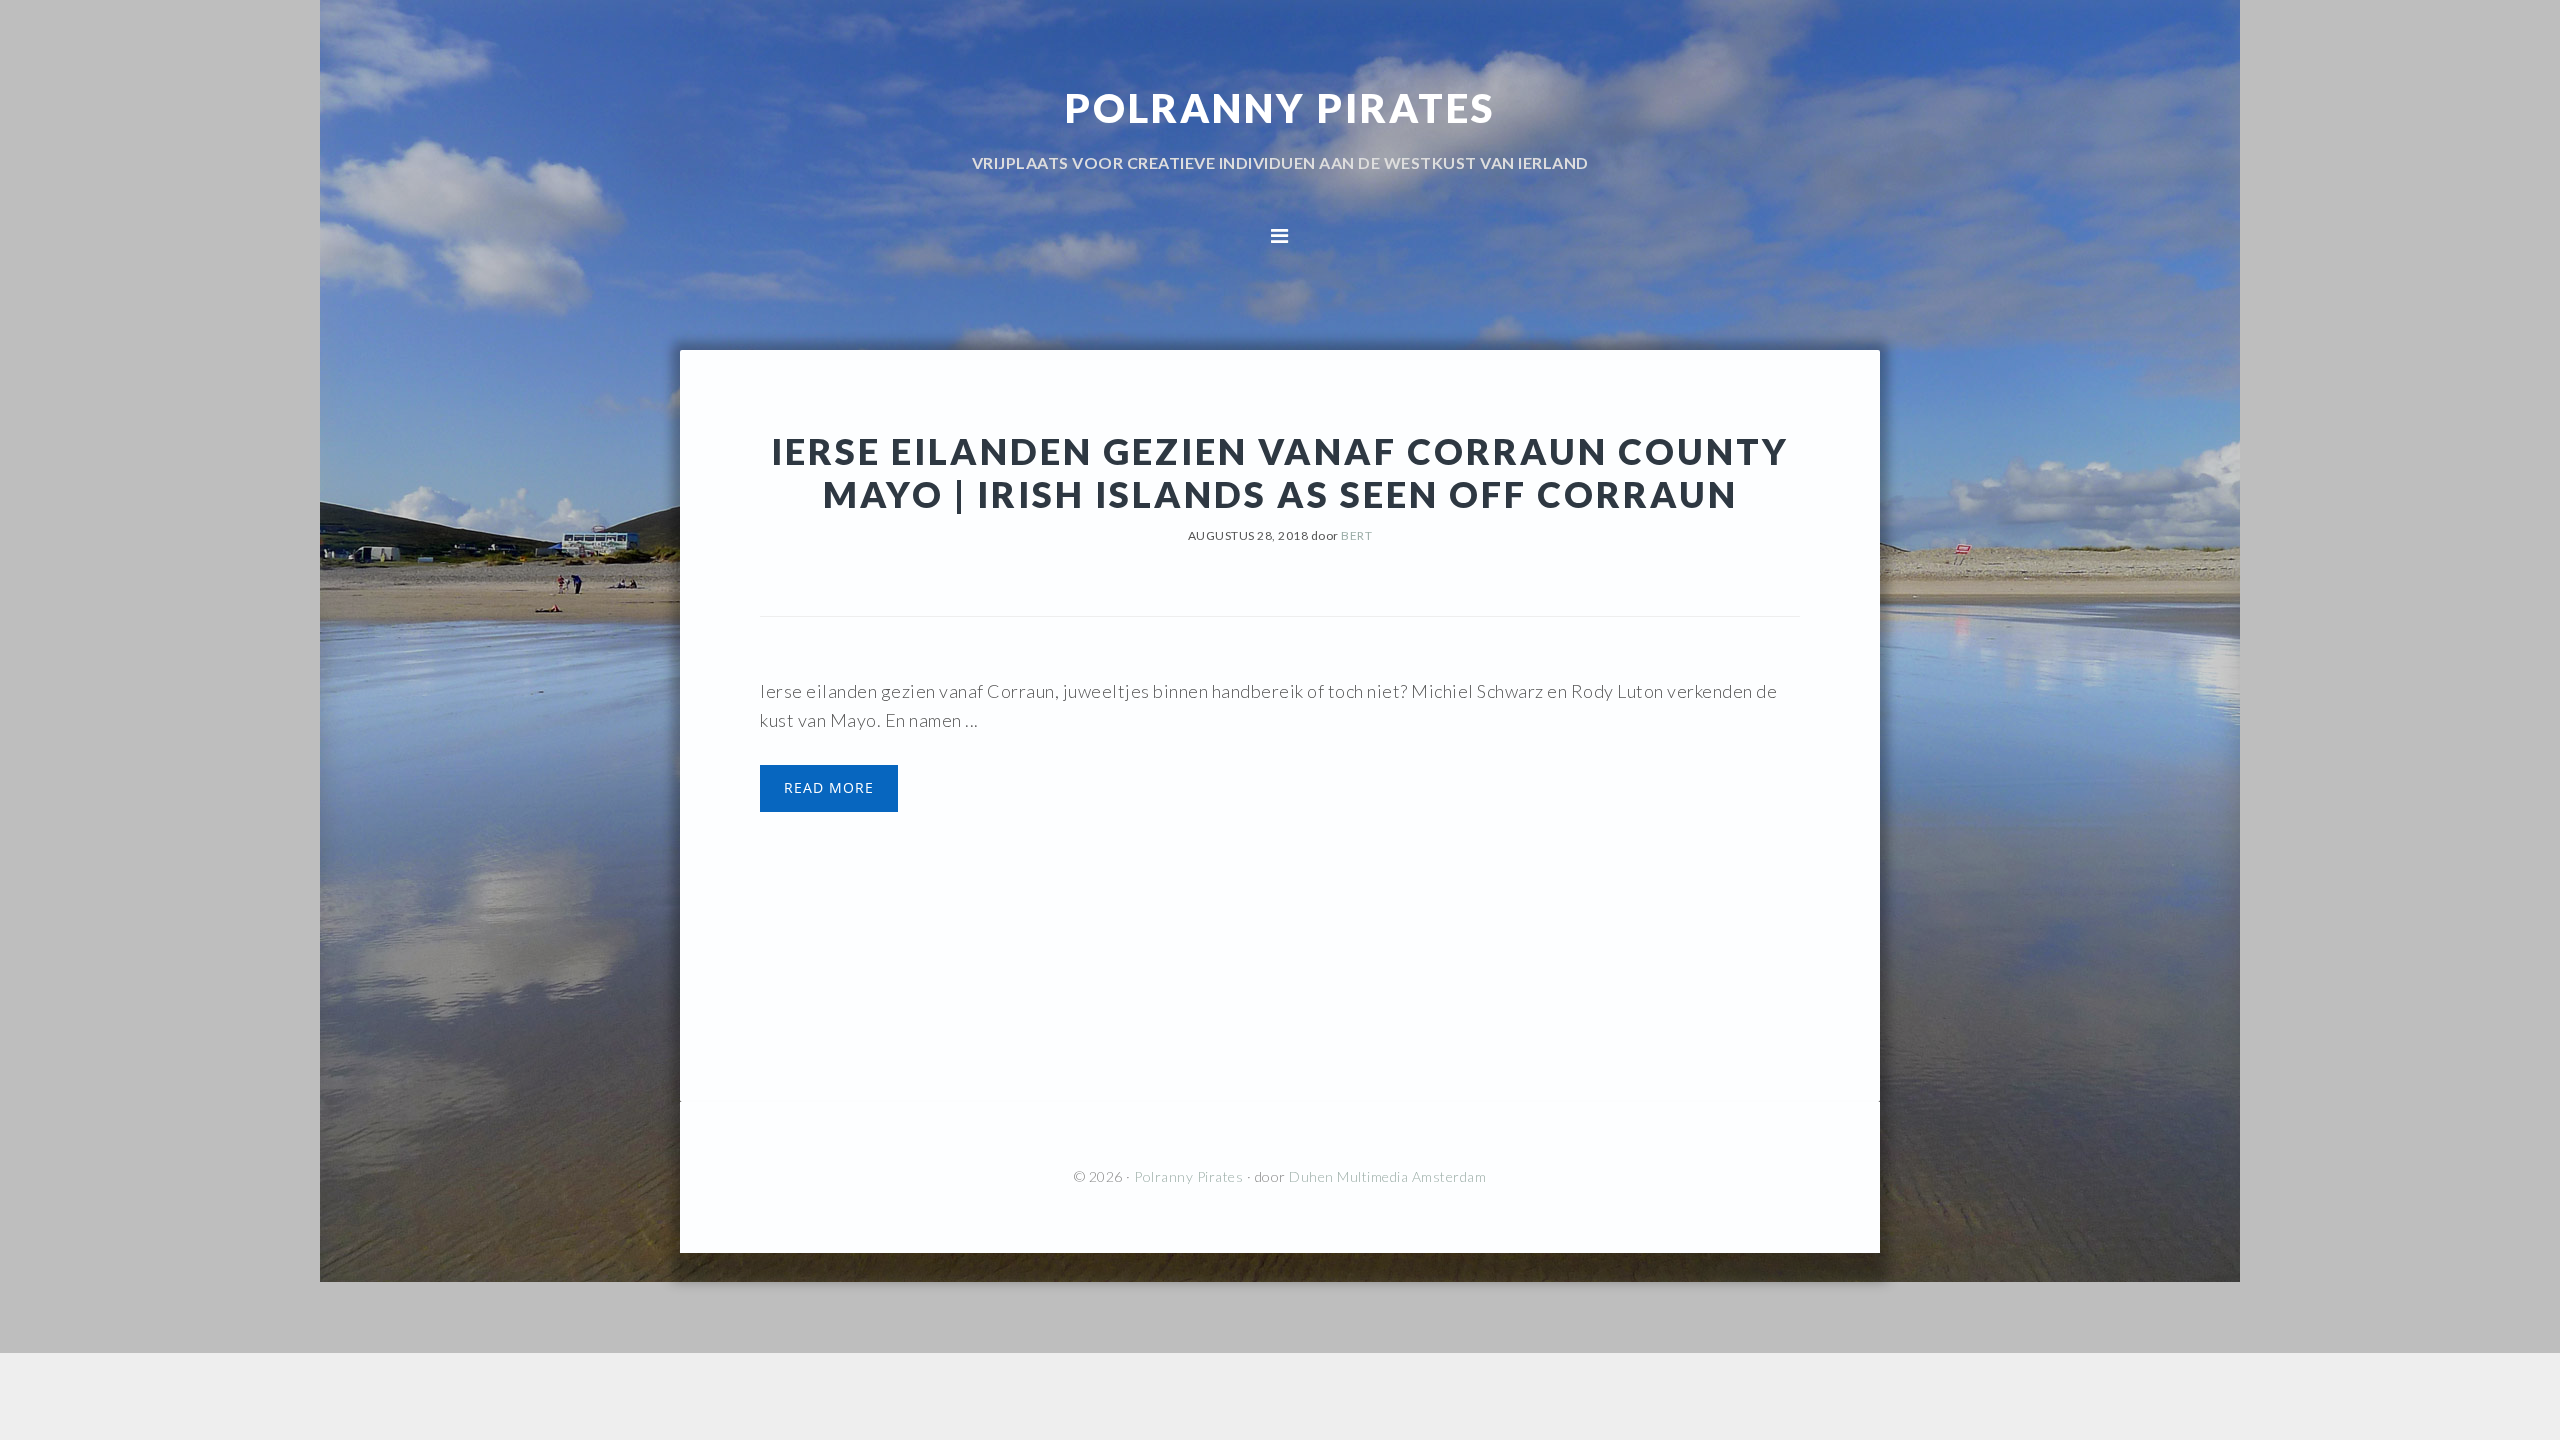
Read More (829, 787)
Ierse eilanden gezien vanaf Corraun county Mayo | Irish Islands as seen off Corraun (1280, 472)
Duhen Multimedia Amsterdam (1387, 1176)
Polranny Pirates (1280, 108)
